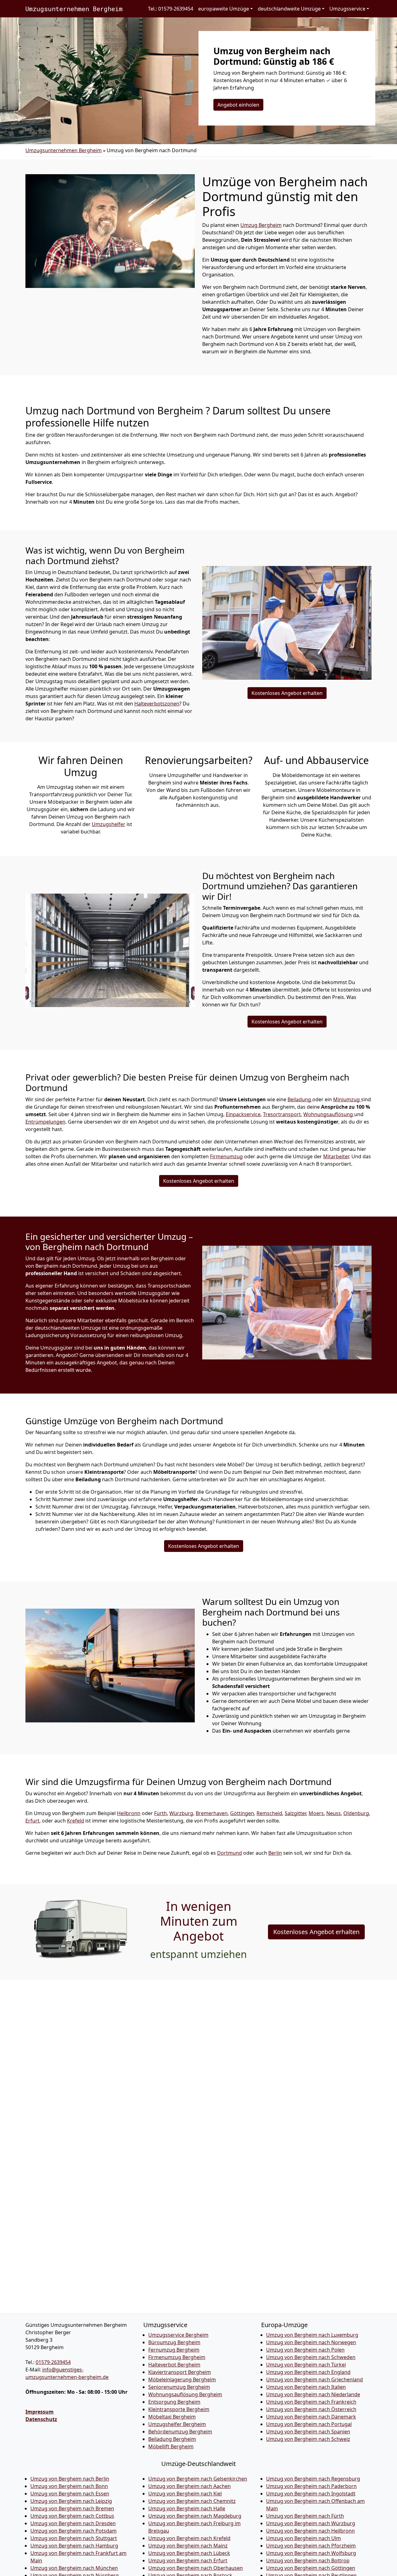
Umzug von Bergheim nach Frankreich (311, 2402)
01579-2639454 (53, 2362)
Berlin (275, 1853)
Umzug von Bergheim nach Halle (187, 2508)
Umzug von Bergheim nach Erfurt (188, 2561)
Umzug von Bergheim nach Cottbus (72, 2516)
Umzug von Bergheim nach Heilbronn (310, 2531)
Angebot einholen (238, 105)
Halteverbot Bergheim (174, 2365)
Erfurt (32, 1821)
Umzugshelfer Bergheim (177, 2424)
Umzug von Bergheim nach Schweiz (308, 2439)
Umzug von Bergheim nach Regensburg (313, 2479)
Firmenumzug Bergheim (177, 2357)
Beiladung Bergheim (172, 2439)
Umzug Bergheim (261, 225)
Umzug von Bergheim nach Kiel (185, 2494)
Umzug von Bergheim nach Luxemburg (312, 2335)
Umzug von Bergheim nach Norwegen (311, 2342)
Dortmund (230, 1853)
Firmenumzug (226, 1156)
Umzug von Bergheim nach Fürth (305, 2516)
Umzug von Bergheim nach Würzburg (311, 2523)
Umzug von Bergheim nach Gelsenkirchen (198, 2479)
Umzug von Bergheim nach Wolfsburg (311, 2553)
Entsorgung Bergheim (174, 2402)
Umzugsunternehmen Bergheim (74, 9)
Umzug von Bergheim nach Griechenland (314, 2379)
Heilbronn (129, 1813)
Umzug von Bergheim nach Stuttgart (74, 2538)
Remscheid (269, 1813)
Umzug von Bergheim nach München (74, 2568)
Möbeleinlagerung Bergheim (182, 2379)
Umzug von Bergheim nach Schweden (311, 2357)
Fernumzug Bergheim (174, 2350)
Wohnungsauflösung (329, 1114)
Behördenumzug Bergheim (180, 2432)
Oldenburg (356, 1813)
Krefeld (76, 1821)
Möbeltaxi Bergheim (172, 2417)
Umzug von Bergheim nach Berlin (70, 2479)
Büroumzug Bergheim (174, 2342)
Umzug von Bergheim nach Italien (306, 2387)
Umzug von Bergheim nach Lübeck (189, 2553)
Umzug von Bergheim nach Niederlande (313, 2394)
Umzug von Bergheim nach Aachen (190, 2486)
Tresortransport (282, 1114)
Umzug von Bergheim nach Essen (70, 2494)
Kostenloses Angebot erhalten (287, 693)
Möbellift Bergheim (171, 2446)
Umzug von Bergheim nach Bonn (69, 2486)
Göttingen (242, 1813)
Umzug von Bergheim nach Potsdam (74, 2531)
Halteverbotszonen (157, 704)
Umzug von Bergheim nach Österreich (311, 2409)
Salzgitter (295, 1813)
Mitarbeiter (336, 1156)
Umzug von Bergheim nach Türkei (306, 2365)
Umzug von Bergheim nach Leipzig (71, 2501)
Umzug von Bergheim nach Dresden (73, 2523)
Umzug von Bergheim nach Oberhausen (196, 2568)
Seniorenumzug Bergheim (179, 2387)
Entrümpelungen (45, 1122)
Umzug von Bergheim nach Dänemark (311, 2417)
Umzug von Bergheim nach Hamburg (74, 2546)
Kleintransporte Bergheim (179, 2409)
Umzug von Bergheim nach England (308, 2372)
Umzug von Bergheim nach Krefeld (189, 2538)
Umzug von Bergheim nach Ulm (303, 2538)
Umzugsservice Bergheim (178, 2335)
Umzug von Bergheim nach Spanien (308, 2432)
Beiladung (300, 1099)
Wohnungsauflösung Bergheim (185, 2394)
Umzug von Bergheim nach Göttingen (311, 2568)
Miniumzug (347, 1099)
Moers (316, 1813)
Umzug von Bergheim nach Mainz (188, 2546)
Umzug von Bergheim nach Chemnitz (192, 2501)
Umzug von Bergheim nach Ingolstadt (311, 2494)
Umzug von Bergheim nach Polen (305, 2350)
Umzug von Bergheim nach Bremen (72, 2508)
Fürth (161, 1813)
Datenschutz (41, 2419)
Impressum (40, 2412)
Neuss (334, 1813)
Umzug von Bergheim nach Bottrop (308, 2561)
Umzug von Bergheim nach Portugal (309, 2424)
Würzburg (181, 1813)
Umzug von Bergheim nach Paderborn (311, 2486)
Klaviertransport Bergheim (180, 2372)
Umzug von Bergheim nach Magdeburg (195, 2516)
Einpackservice (243, 1114)
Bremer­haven (212, 1813)
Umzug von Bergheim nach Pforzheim (311, 2546)
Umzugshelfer (109, 824)
